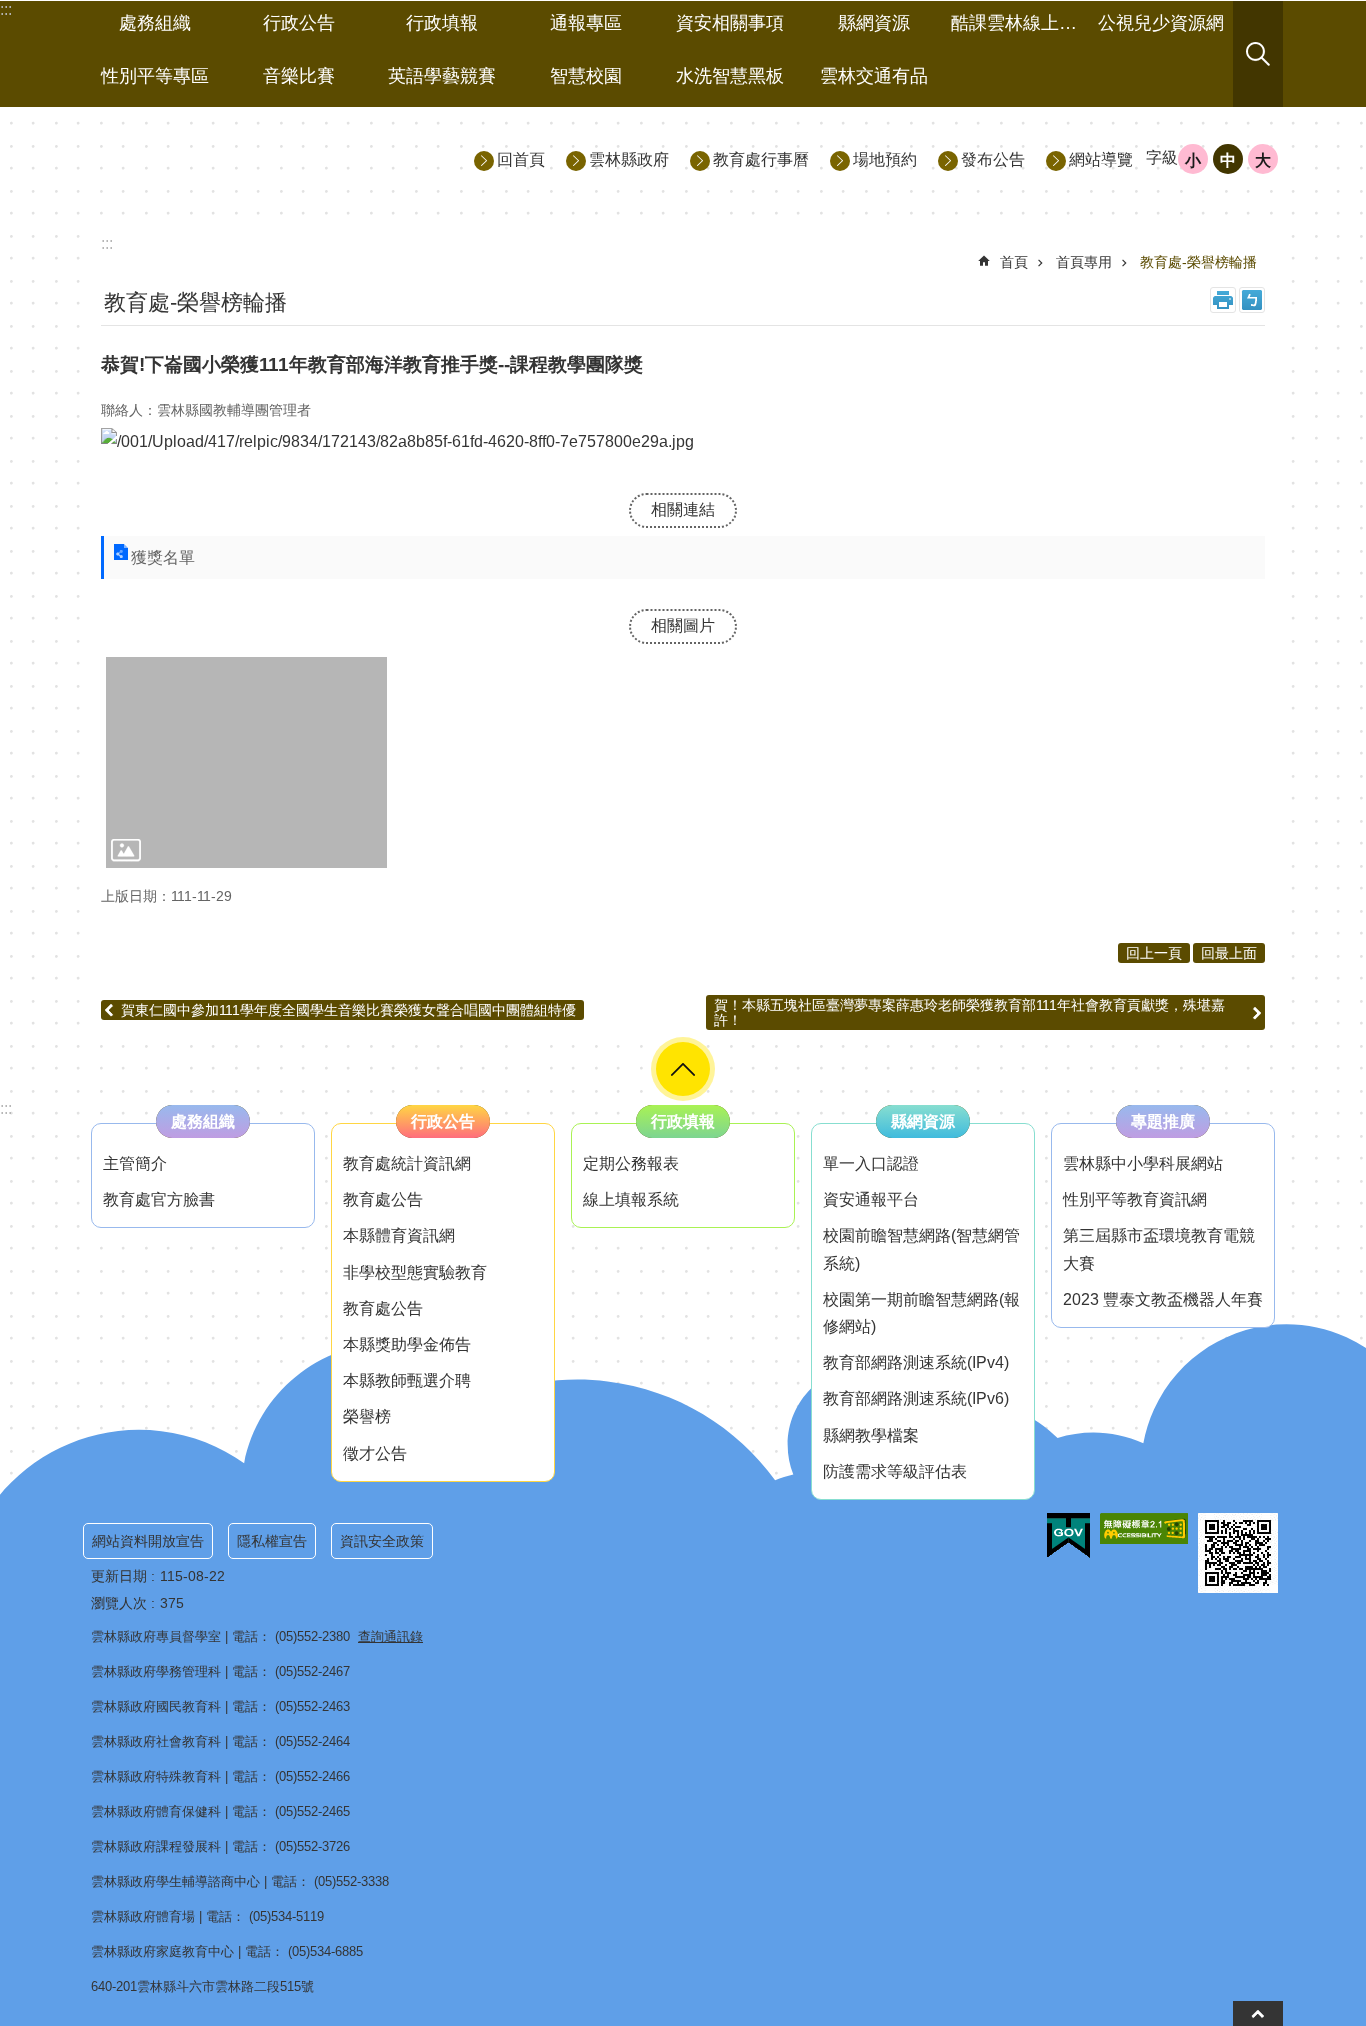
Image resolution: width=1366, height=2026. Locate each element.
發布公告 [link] (993, 159)
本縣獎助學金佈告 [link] (407, 1344)
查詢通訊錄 (390, 1636)
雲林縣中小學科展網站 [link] (1143, 1163)
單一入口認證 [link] (871, 1163)
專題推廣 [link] (1163, 1121)
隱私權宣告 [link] (272, 1541)
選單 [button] (683, 1069)
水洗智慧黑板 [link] (730, 76)
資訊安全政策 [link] (382, 1541)
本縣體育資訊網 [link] (399, 1235)
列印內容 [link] (1223, 300)
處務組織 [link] (155, 23)
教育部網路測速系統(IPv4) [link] (916, 1362)
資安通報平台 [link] (871, 1199)
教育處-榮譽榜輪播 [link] (1198, 262)
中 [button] (1228, 160)
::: (6, 1108)
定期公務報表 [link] (631, 1163)
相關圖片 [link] (683, 625)
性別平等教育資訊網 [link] (1135, 1199)
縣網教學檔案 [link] (871, 1435)
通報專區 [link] (586, 23)
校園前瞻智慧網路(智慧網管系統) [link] (921, 1249)
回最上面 (1229, 953)
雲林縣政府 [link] (629, 159)
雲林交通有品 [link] (874, 76)
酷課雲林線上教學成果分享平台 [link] (1020, 23)
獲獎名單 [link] (163, 557)
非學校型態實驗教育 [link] (415, 1272)
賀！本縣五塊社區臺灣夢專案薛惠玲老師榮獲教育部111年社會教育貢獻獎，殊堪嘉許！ (969, 1012)
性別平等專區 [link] (155, 76)
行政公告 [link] (299, 23)
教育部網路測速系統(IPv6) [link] (916, 1398)
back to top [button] (1258, 2013)
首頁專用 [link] (1084, 262)
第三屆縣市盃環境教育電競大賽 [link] (1159, 1249)
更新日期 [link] (119, 1576)
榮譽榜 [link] (367, 1416)
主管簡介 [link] (135, 1163)
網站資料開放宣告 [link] (148, 1541)
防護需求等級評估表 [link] (895, 1471)
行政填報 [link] (442, 23)
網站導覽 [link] (1101, 159)
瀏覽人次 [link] (119, 1603)
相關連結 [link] (683, 509)
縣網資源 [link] (874, 23)
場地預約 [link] (885, 159)
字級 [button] (1162, 157)
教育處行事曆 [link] (761, 159)
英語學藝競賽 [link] (442, 76)
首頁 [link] (1014, 262)
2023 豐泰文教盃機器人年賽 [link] (1163, 1299)
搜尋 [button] (1258, 54)
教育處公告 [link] (383, 1199)
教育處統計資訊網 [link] (407, 1163)
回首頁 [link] (521, 159)
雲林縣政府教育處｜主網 (264, 158)
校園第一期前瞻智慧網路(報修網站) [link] (921, 1313)
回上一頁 (1154, 953)
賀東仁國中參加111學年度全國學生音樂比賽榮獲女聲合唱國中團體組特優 (348, 1010)
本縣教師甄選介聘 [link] (407, 1380)
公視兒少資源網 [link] (1161, 23)
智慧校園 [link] (586, 76)
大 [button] (1263, 160)
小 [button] (1193, 160)
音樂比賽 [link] (299, 76)
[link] (246, 762)
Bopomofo (1252, 300)
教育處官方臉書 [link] (159, 1199)
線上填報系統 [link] (631, 1199)
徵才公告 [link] (375, 1453)
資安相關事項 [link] (730, 23)
